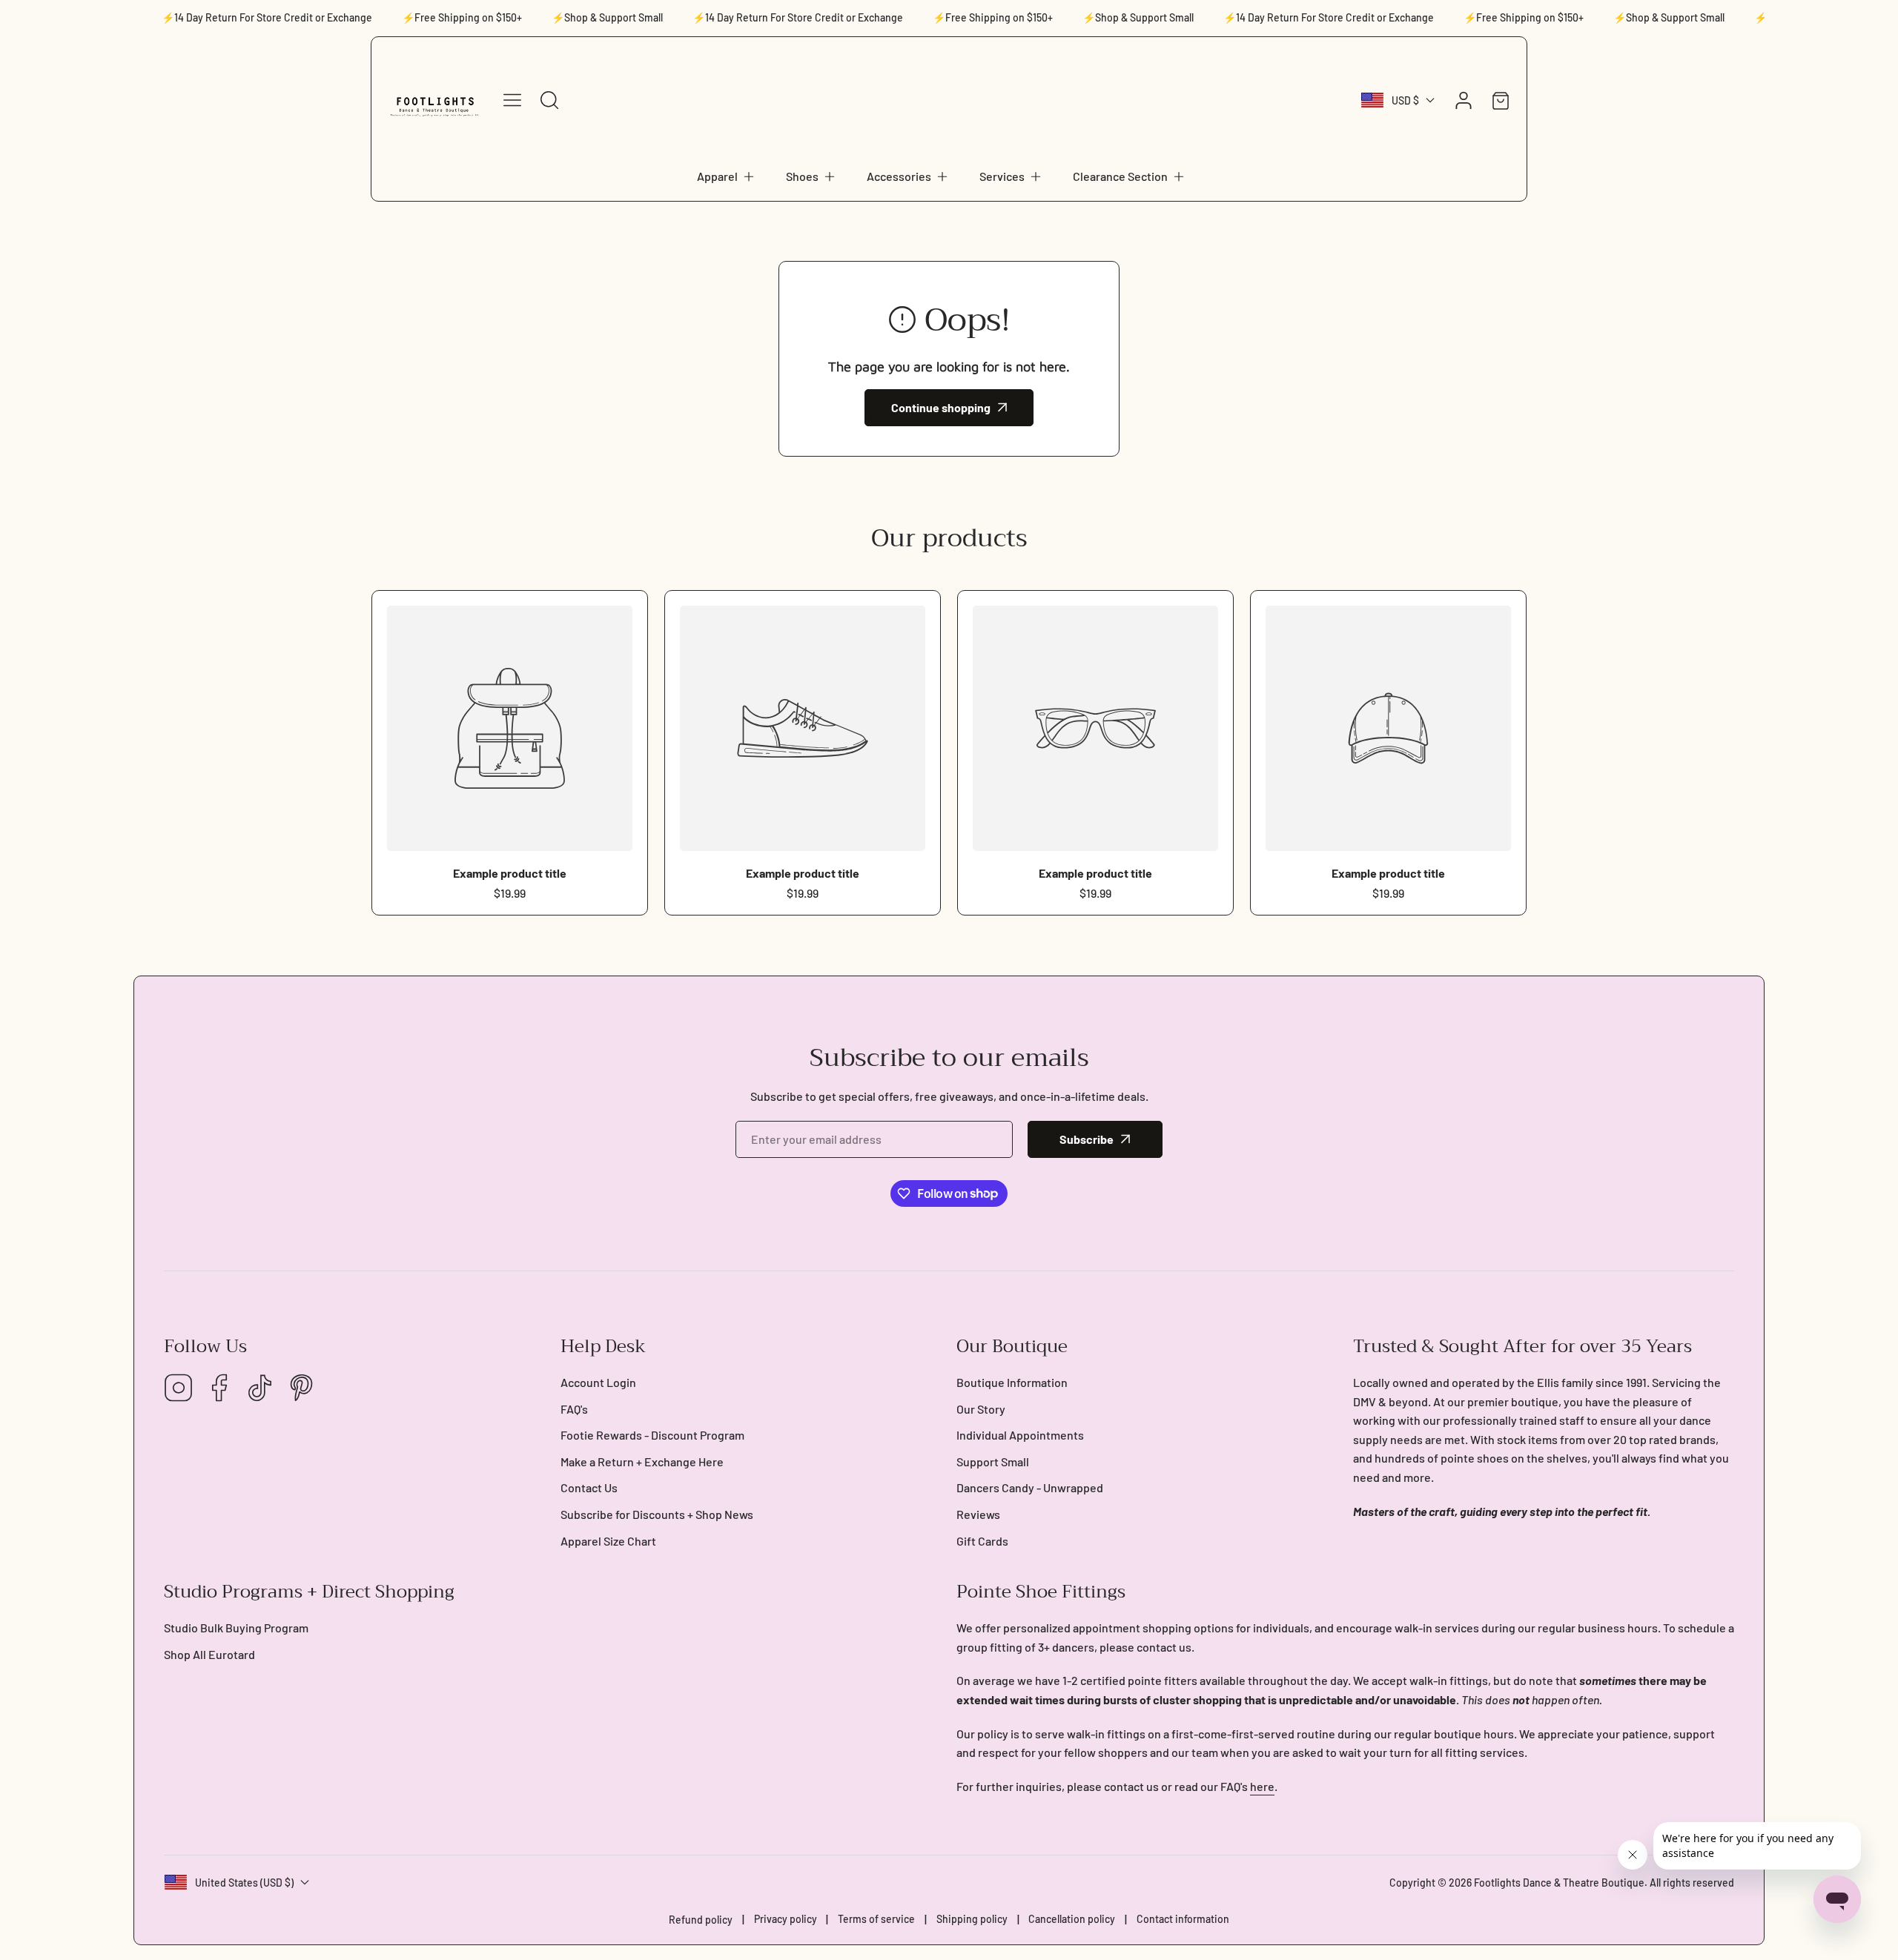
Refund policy (701, 1920)
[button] (727, 176)
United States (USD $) (244, 1883)
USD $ (1405, 100)
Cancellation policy (1072, 1919)
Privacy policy (786, 1919)
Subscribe (1087, 1139)
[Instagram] (179, 1389)
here (1262, 1786)
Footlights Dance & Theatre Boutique (1559, 1883)
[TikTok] (260, 1389)
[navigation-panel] (512, 100)
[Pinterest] (301, 1389)
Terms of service (876, 1919)
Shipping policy (972, 1919)
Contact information (1183, 1919)
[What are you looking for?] (549, 100)
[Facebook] (219, 1389)
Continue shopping (941, 407)
